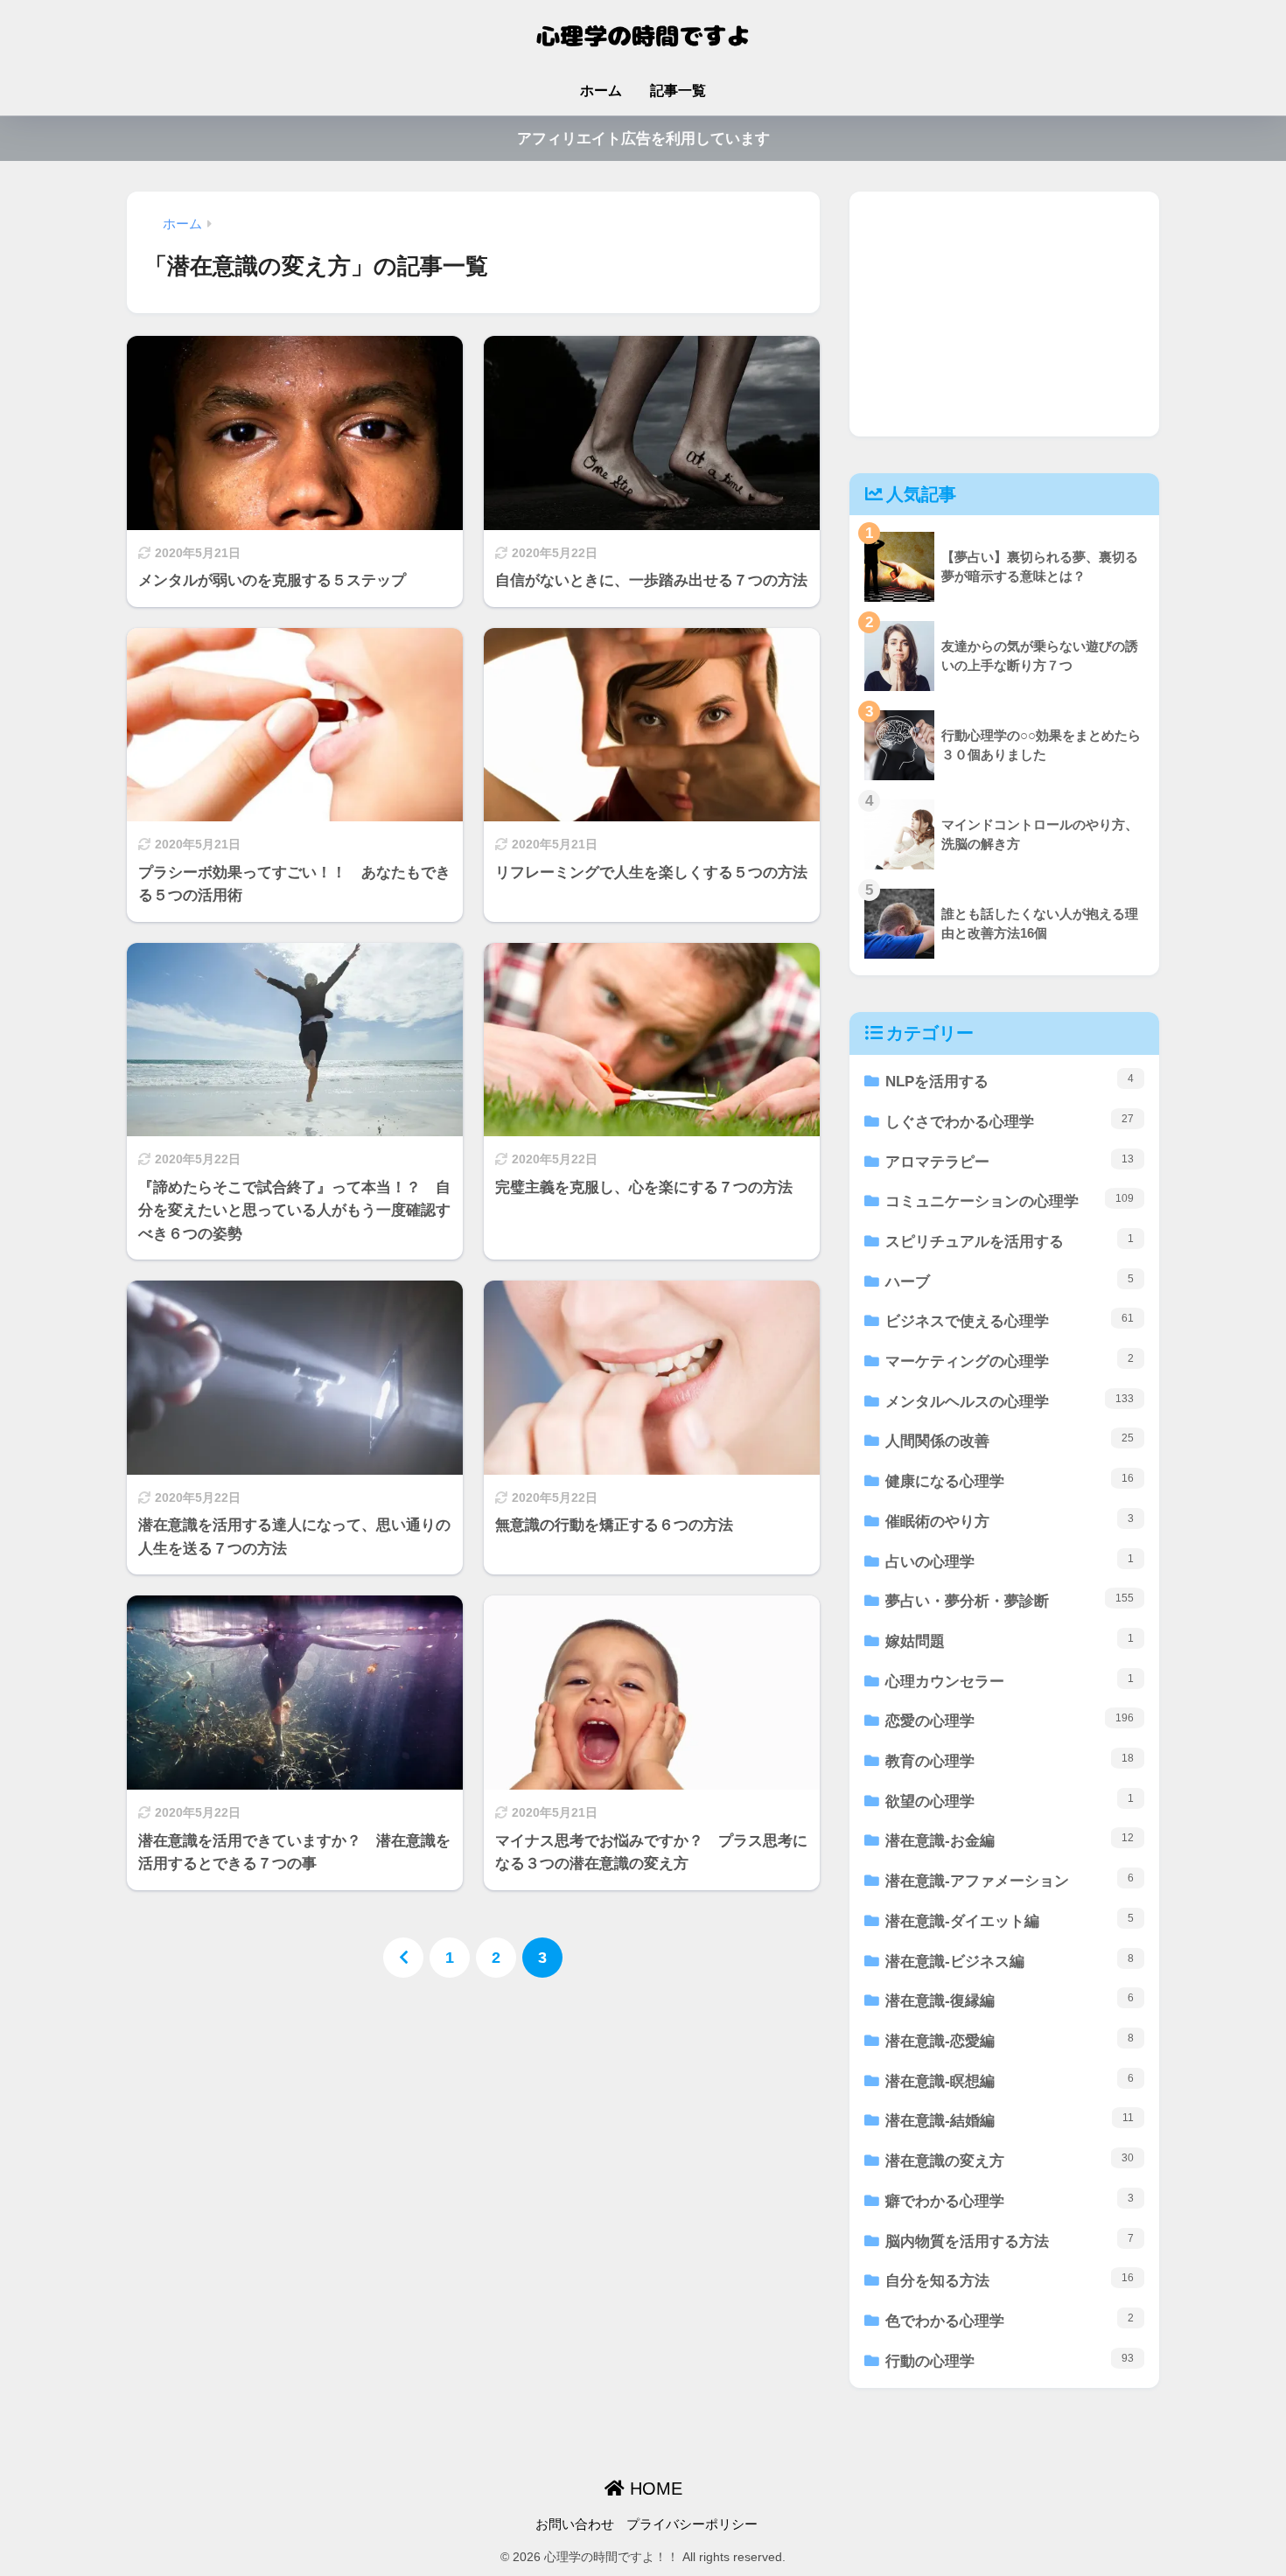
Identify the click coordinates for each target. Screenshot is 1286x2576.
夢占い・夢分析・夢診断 (1010, 1601)
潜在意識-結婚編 (1010, 2120)
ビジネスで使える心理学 (1010, 1321)
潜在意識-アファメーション (1010, 1881)
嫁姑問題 (1010, 1641)
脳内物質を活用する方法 (1010, 2241)
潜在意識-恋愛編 (1010, 2041)
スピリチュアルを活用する (1010, 1241)
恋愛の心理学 (1010, 1721)
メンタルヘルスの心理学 (1010, 1401)
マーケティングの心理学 (1010, 1361)
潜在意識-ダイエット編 (1010, 1921)
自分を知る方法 (1010, 2280)
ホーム (601, 91)
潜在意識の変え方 (1010, 2161)
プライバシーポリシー (692, 2524)
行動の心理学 (1010, 2361)
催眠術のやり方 (1010, 1521)
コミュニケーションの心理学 (1010, 1201)
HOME (653, 2489)
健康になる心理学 (1010, 1481)
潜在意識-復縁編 (1010, 2000)
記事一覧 (678, 91)
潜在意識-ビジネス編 (1010, 1961)
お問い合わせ (575, 2524)
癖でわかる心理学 (1010, 2201)
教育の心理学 (1010, 1761)
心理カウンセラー (1010, 1681)
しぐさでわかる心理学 (1010, 1121)
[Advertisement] (1004, 314)
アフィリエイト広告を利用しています (643, 139)
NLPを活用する (1010, 1081)
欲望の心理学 (1010, 1801)
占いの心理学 (1010, 1561)
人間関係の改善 (1010, 1441)
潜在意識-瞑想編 (1010, 2081)
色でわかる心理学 (1010, 2321)
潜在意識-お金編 (1010, 1840)
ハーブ (1010, 1281)
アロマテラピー (1010, 1162)
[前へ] (403, 1958)
